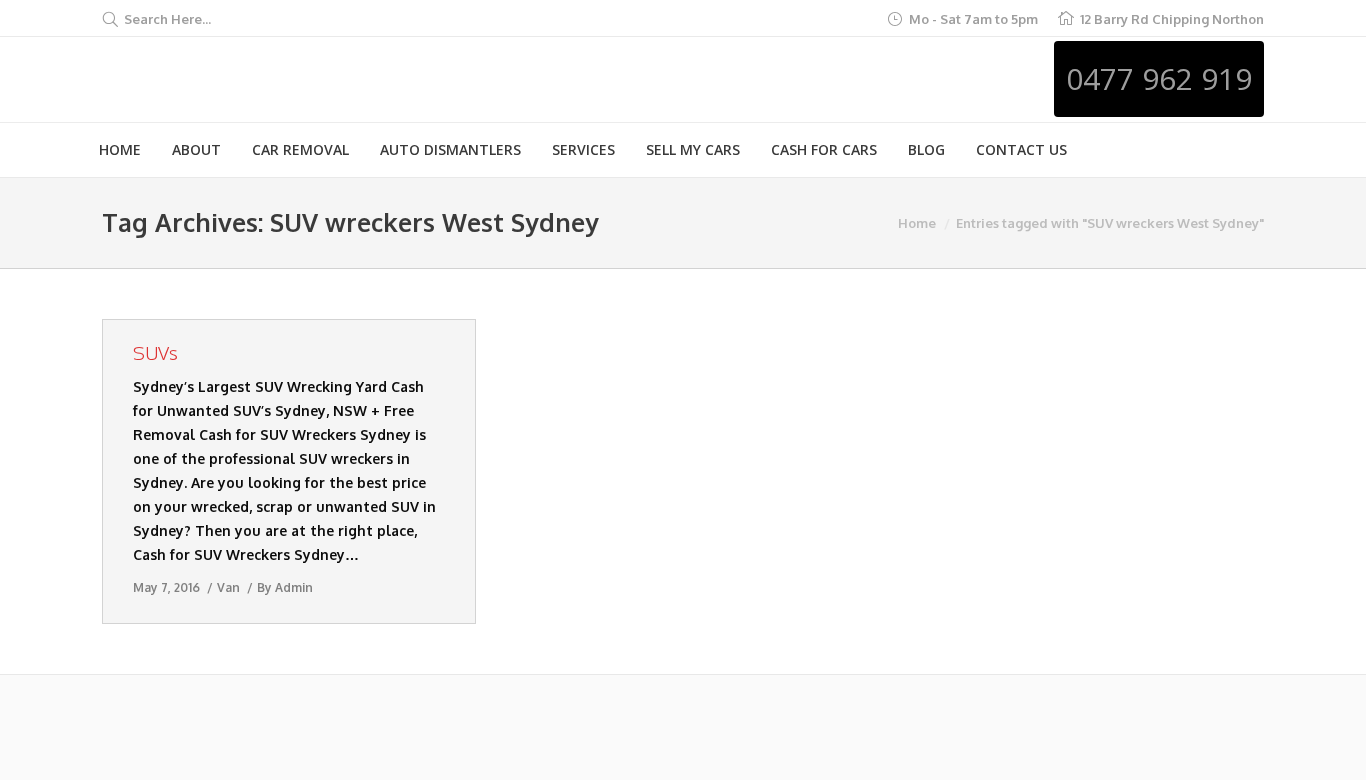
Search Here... (167, 19)
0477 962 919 (1159, 78)
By (285, 587)
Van (228, 587)
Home (917, 223)
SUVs (155, 352)
